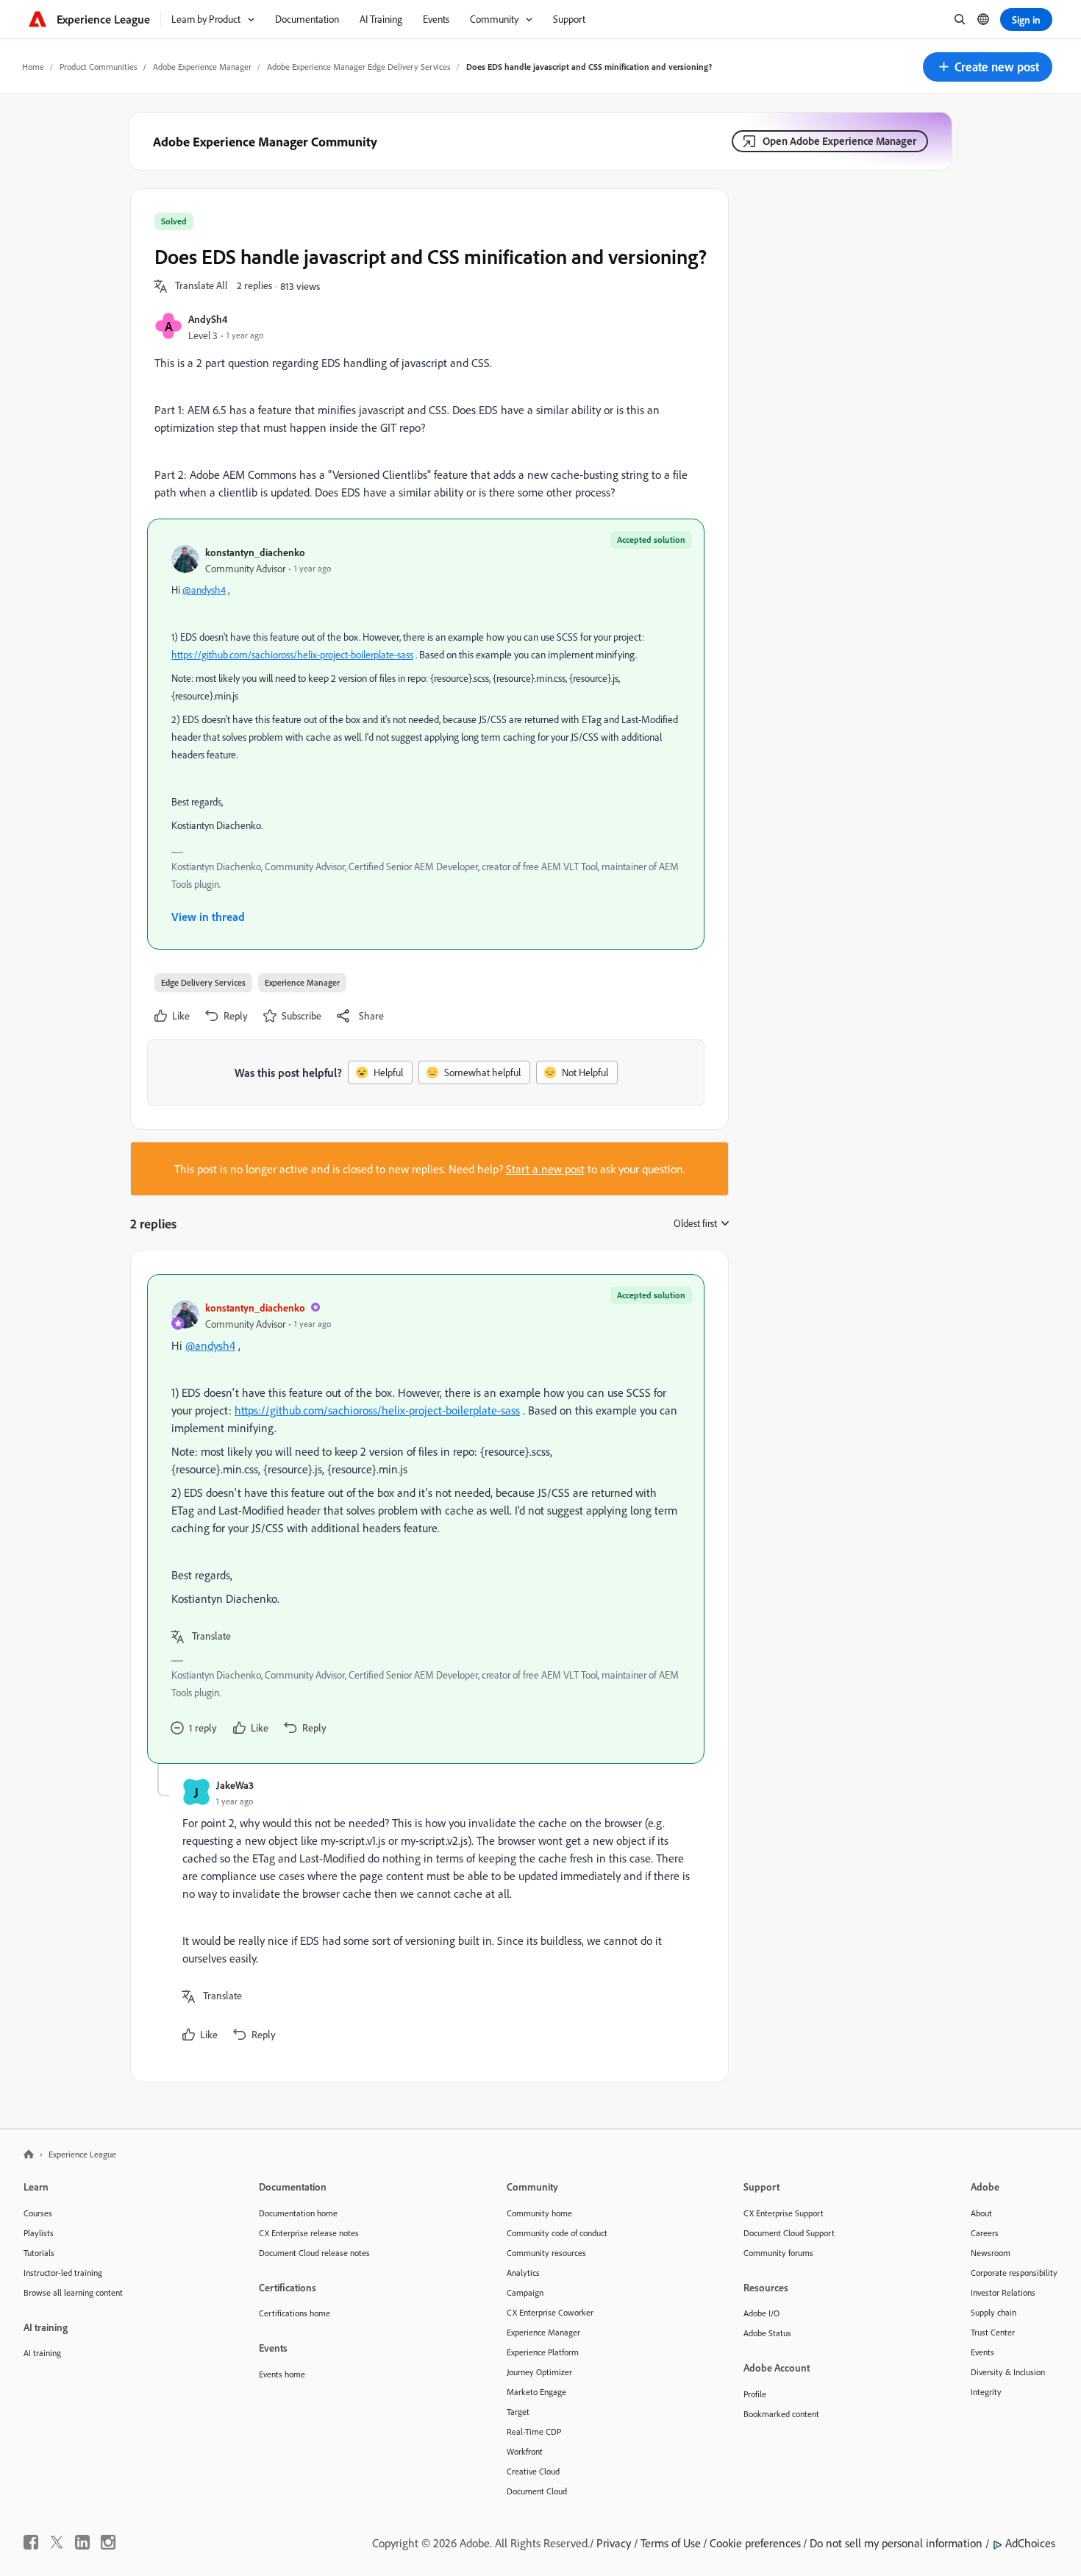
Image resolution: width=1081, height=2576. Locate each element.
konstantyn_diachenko (255, 552)
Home (33, 67)
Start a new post (545, 1169)
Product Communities (99, 67)
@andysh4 (204, 590)
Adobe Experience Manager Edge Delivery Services (359, 67)
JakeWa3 (235, 1785)
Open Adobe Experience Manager (839, 141)
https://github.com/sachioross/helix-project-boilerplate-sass (292, 655)
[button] (988, 67)
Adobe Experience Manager (202, 67)
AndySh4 (208, 319)
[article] (426, 1519)
